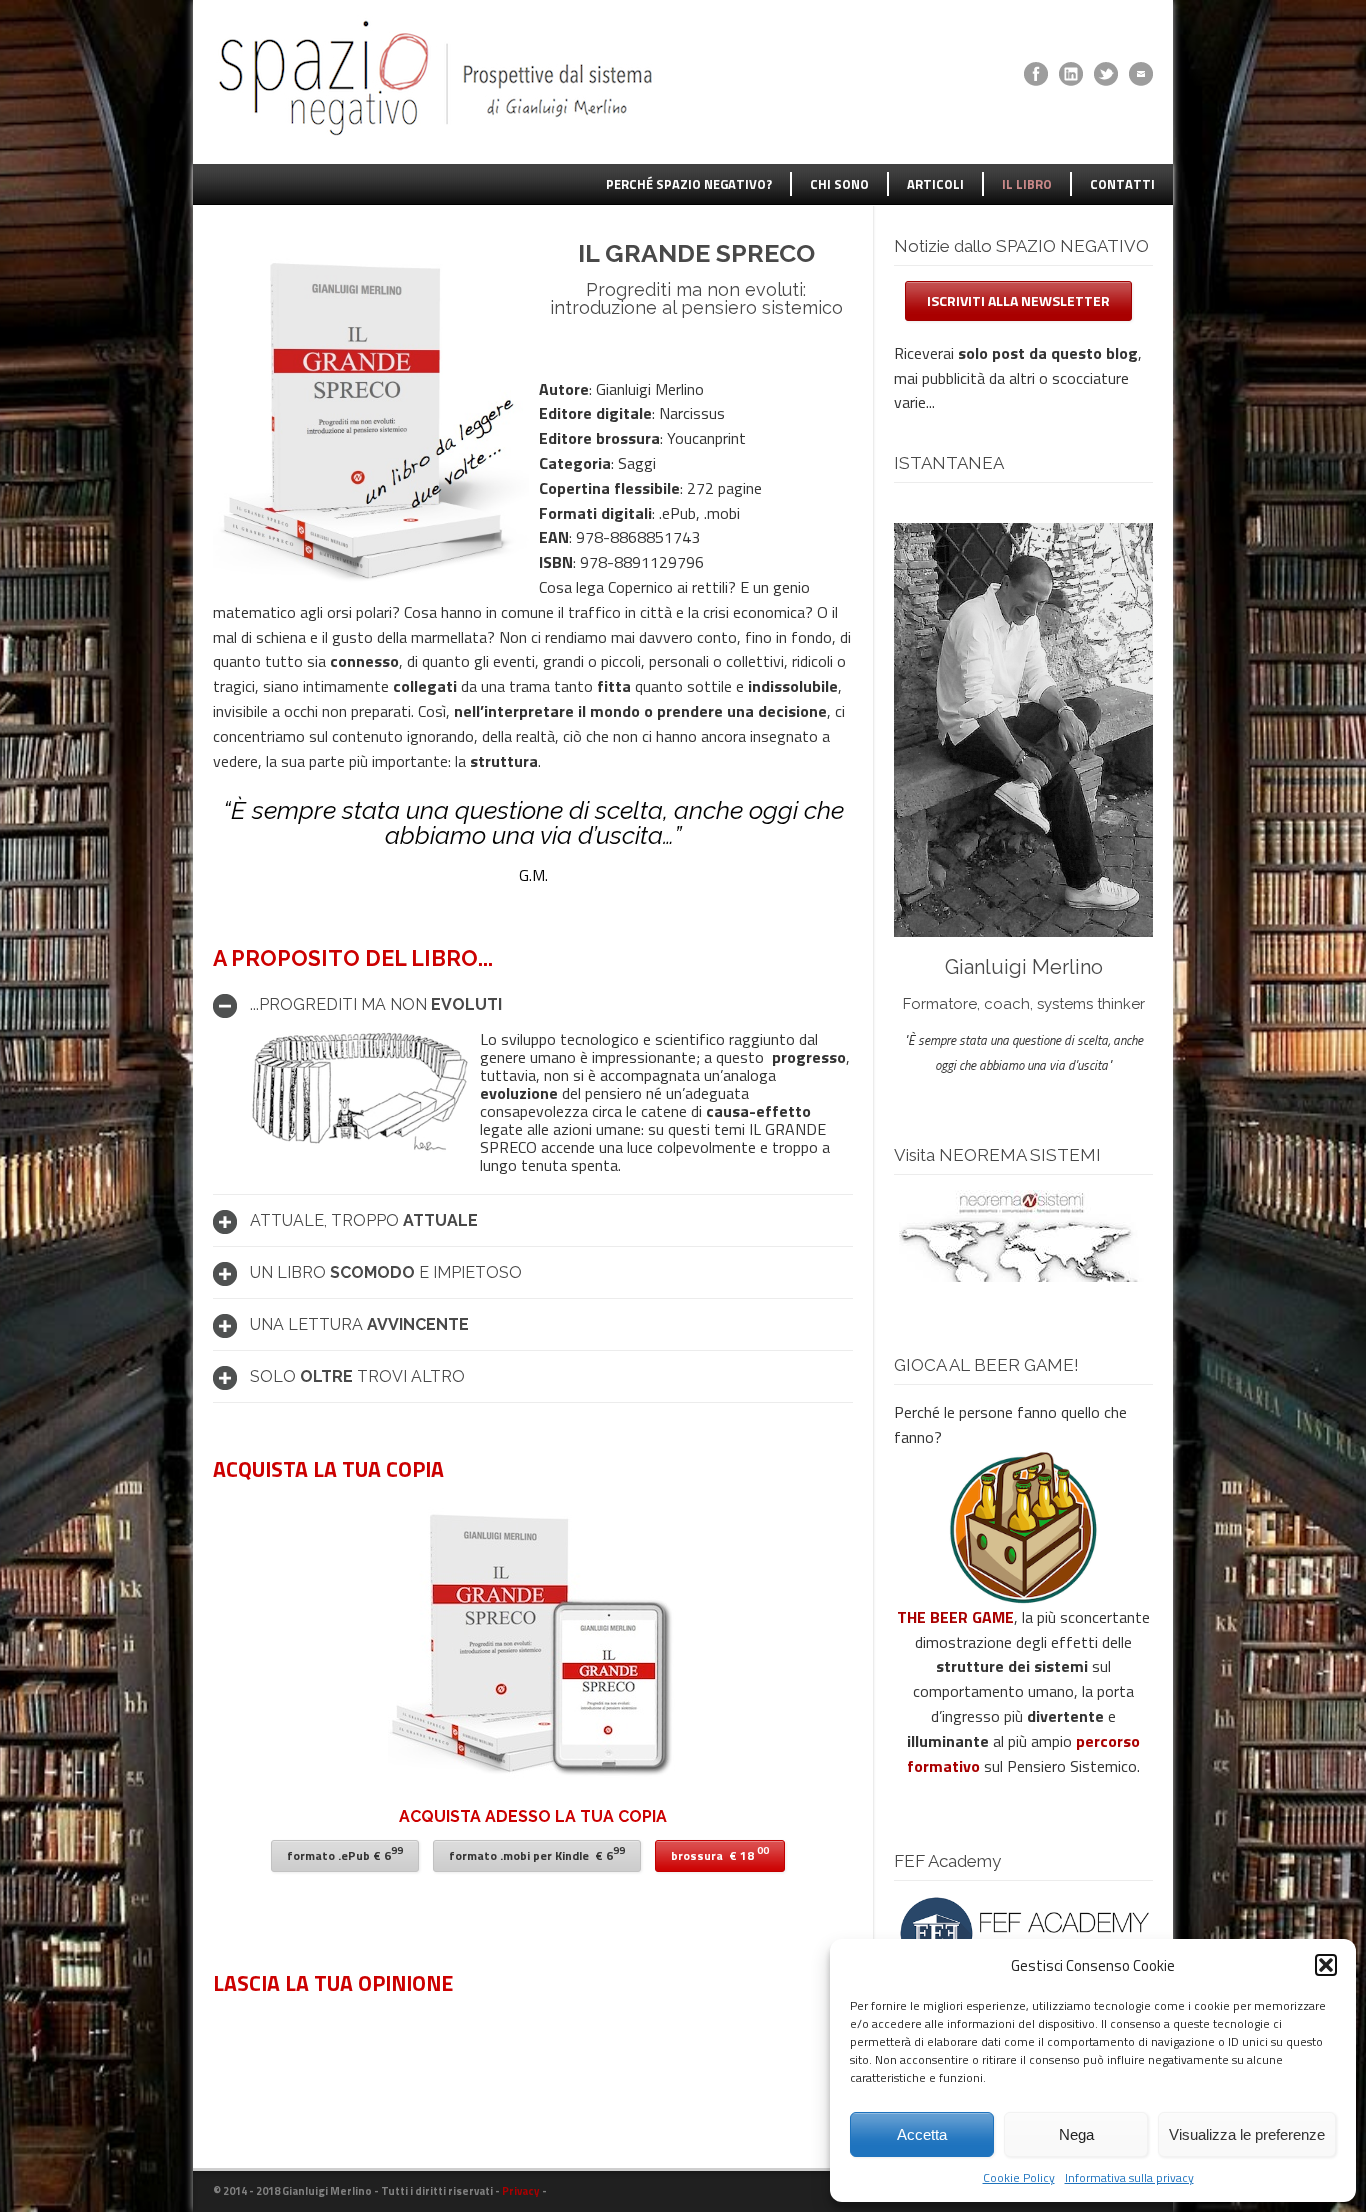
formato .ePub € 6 (345, 1854)
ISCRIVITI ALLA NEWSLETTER (1018, 300)
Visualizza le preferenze (1247, 2134)
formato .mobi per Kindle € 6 (537, 1854)
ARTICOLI (935, 184)
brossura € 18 (720, 1854)
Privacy (521, 2191)
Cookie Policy (1019, 2177)
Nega (1076, 2134)
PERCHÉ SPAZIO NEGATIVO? (689, 184)
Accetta (922, 2134)
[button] (1326, 1965)
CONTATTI (1122, 184)
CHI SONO (839, 184)
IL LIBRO (1027, 184)
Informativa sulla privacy (1129, 2177)
